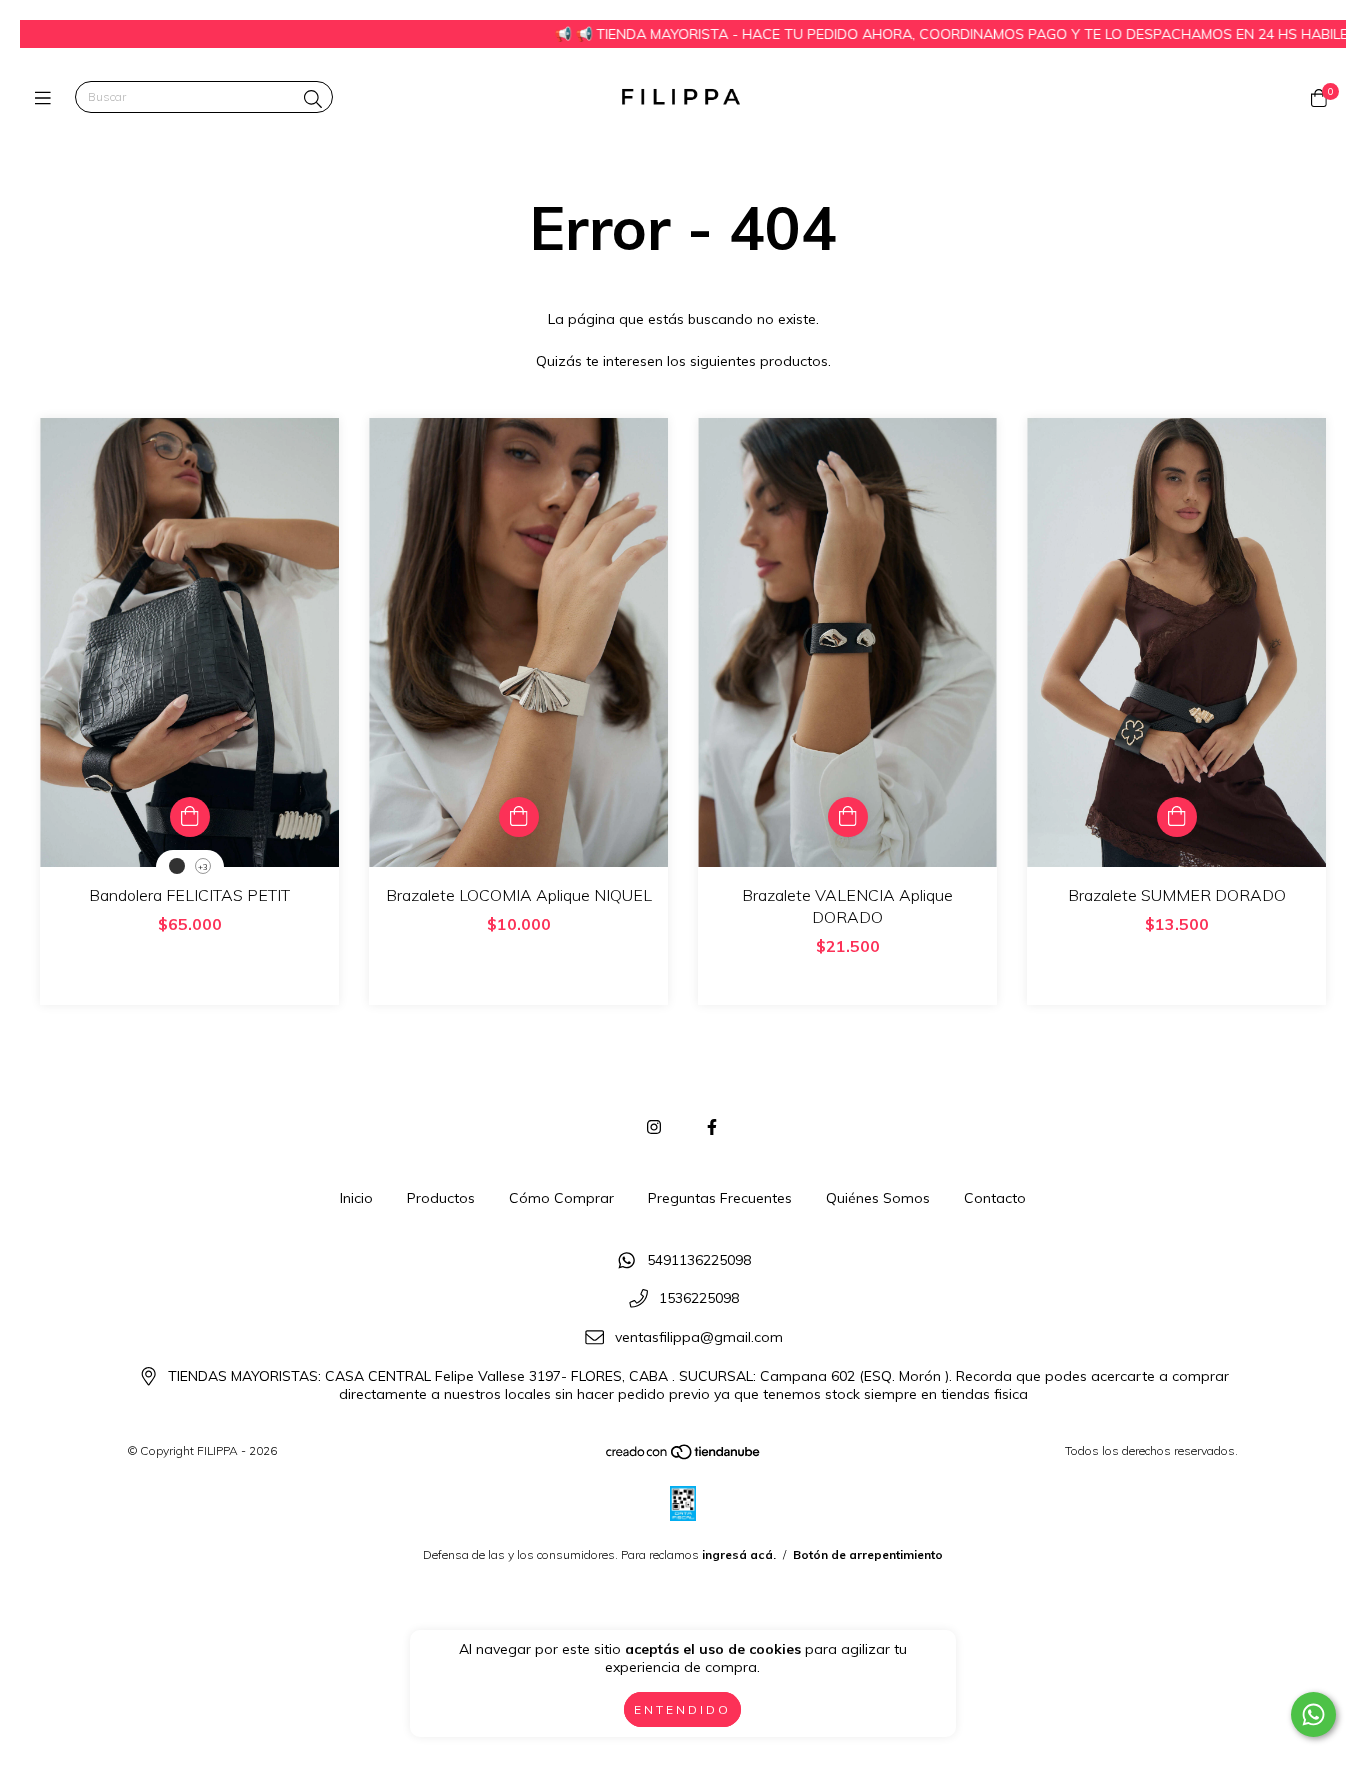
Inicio (356, 1198)
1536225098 (699, 1299)
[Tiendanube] (684, 1456)
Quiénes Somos (878, 1198)
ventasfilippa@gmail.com (699, 1337)
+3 (203, 867)
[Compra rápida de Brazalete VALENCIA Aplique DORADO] (848, 817)
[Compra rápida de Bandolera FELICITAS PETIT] (190, 817)
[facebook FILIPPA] (712, 1127)
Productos (441, 1198)
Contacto (995, 1198)
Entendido (682, 1709)
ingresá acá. (739, 1554)
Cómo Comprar (561, 1198)
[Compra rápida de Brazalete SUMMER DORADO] (1177, 817)
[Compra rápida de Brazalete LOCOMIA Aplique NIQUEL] (519, 817)
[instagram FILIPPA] (654, 1127)
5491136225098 (699, 1260)
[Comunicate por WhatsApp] (1313, 1714)
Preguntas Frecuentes (720, 1198)
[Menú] (47, 97)
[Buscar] (313, 99)
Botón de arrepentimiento (868, 1554)
